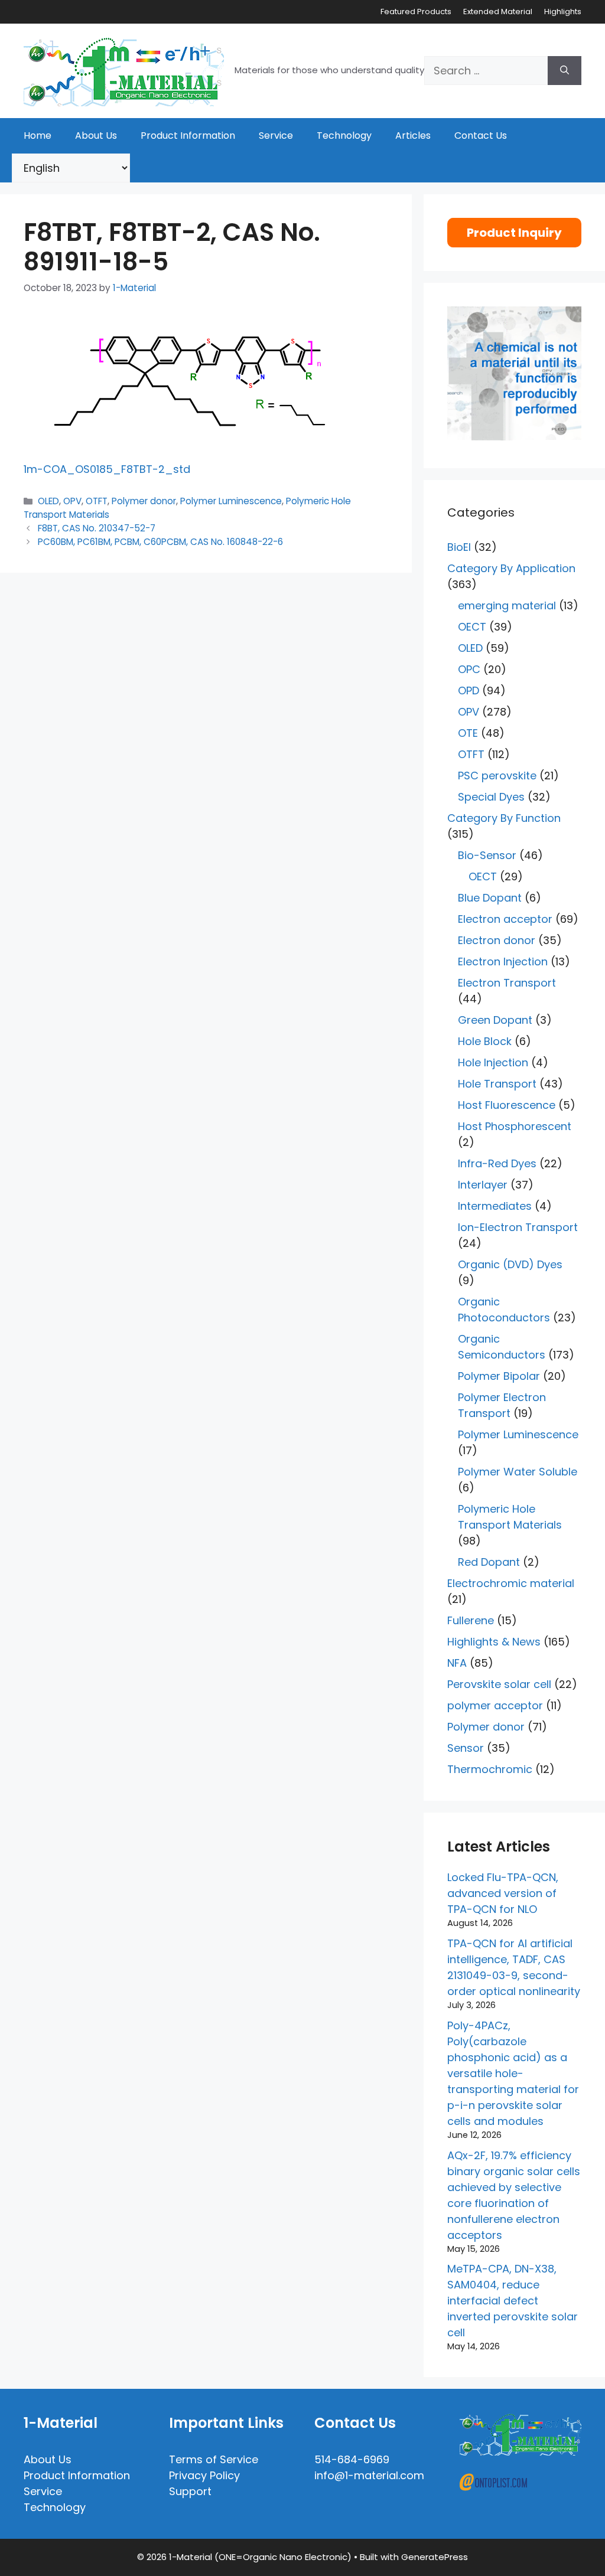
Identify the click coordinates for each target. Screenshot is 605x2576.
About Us (96, 136)
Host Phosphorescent (515, 1126)
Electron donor (497, 940)
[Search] (565, 71)
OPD (469, 690)
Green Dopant (495, 1020)
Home (38, 136)
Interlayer (483, 1185)
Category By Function (504, 818)
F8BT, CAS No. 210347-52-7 (97, 528)
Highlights (563, 12)
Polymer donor (144, 501)
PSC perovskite (497, 776)
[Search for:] (486, 71)
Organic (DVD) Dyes (510, 1264)
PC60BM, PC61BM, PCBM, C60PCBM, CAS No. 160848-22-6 (160, 542)
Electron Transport (507, 983)
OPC (469, 669)
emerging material (507, 605)
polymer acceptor (495, 1705)
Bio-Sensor (487, 855)
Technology (344, 136)
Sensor (466, 1748)
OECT (472, 627)
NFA (457, 1663)
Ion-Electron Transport (518, 1227)
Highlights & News (494, 1642)
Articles (413, 136)
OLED (48, 501)
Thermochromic (490, 1769)
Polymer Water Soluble (518, 1472)
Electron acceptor (505, 919)
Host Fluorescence (507, 1105)
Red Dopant (489, 1562)
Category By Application (511, 568)
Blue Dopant (490, 898)
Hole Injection (493, 1062)
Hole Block (485, 1041)
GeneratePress (435, 2557)
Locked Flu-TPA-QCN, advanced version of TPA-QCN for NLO (503, 1893)
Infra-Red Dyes (497, 1163)
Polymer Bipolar (499, 1376)
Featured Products (416, 12)
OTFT (97, 501)
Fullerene (471, 1620)
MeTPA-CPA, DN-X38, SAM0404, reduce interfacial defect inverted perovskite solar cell (513, 2301)
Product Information (188, 136)
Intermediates (495, 1206)
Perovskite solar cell (499, 1684)
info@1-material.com (369, 2475)
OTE (468, 733)
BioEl (459, 547)
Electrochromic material (511, 1583)
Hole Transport (497, 1084)
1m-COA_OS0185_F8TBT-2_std (107, 469)
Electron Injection (503, 961)
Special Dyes (491, 797)
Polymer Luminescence (231, 501)
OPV (72, 501)
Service (276, 136)
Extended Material (498, 12)
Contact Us (481, 136)
